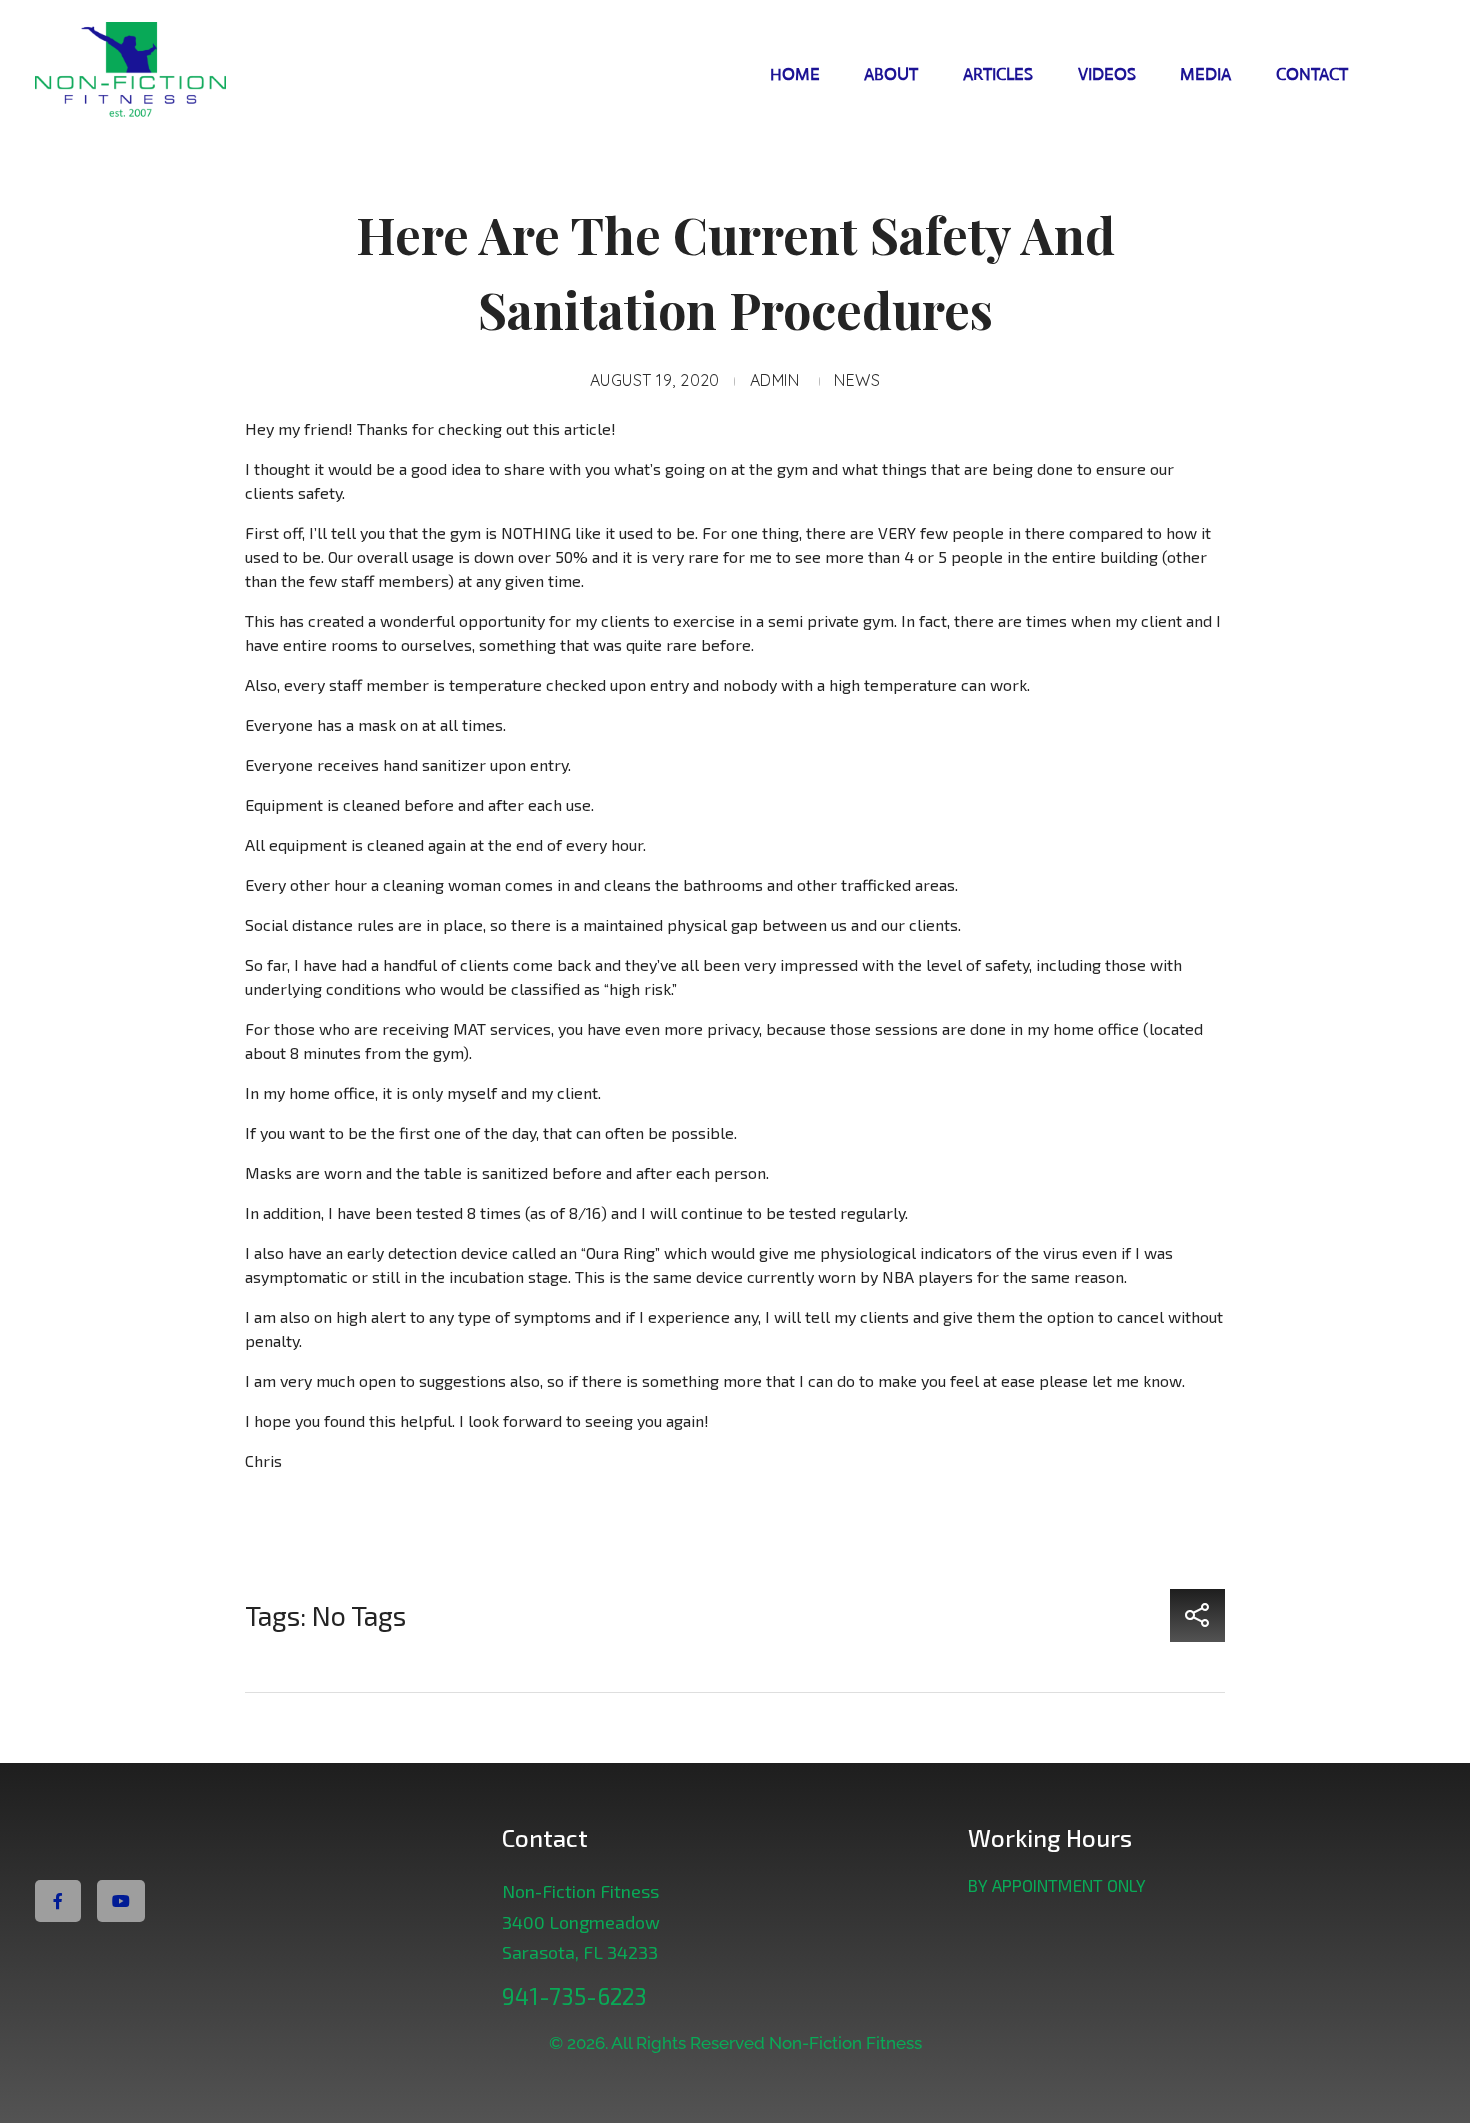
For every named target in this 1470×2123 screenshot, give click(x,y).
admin (774, 380)
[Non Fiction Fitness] (169, 71)
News (857, 380)
